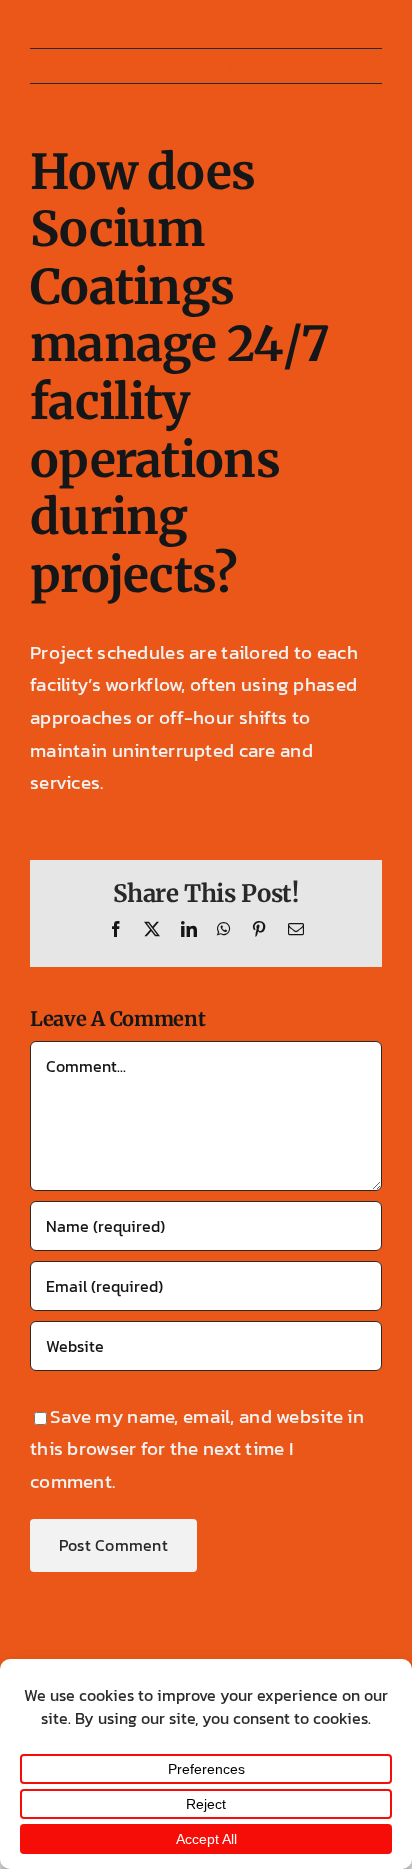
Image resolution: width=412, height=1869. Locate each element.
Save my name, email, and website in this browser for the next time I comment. (197, 1449)
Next (343, 65)
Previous (265, 65)
